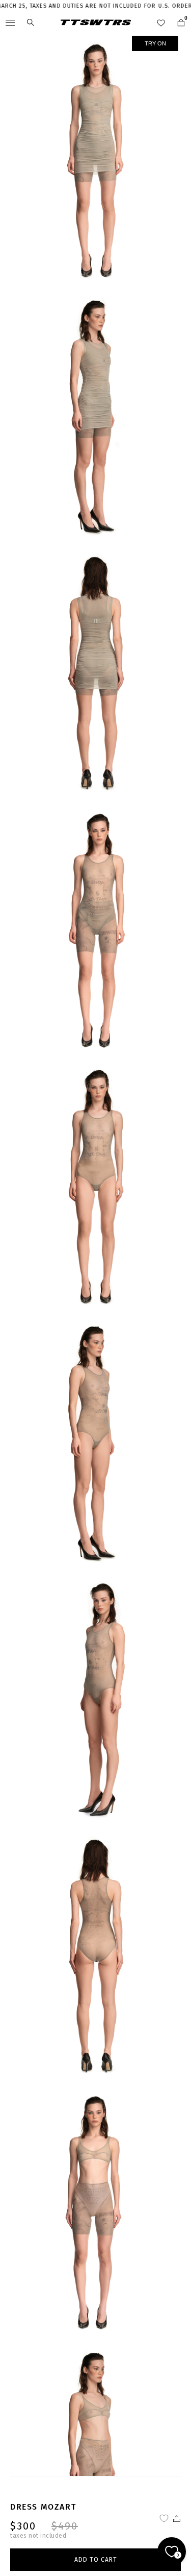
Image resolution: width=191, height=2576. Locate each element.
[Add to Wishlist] (164, 2518)
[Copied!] (176, 2518)
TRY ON (155, 43)
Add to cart (96, 2560)
